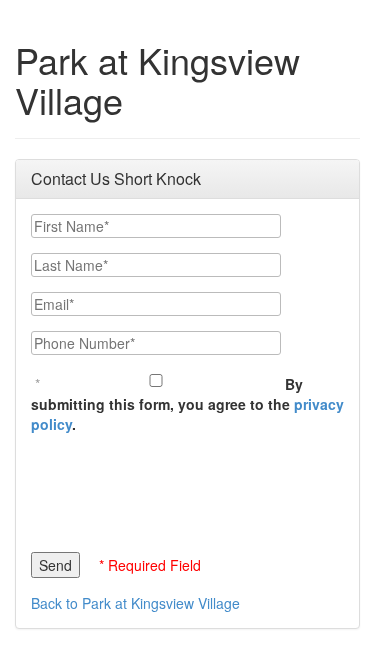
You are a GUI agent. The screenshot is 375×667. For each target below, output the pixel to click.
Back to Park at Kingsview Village (135, 603)
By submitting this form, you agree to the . (187, 404)
